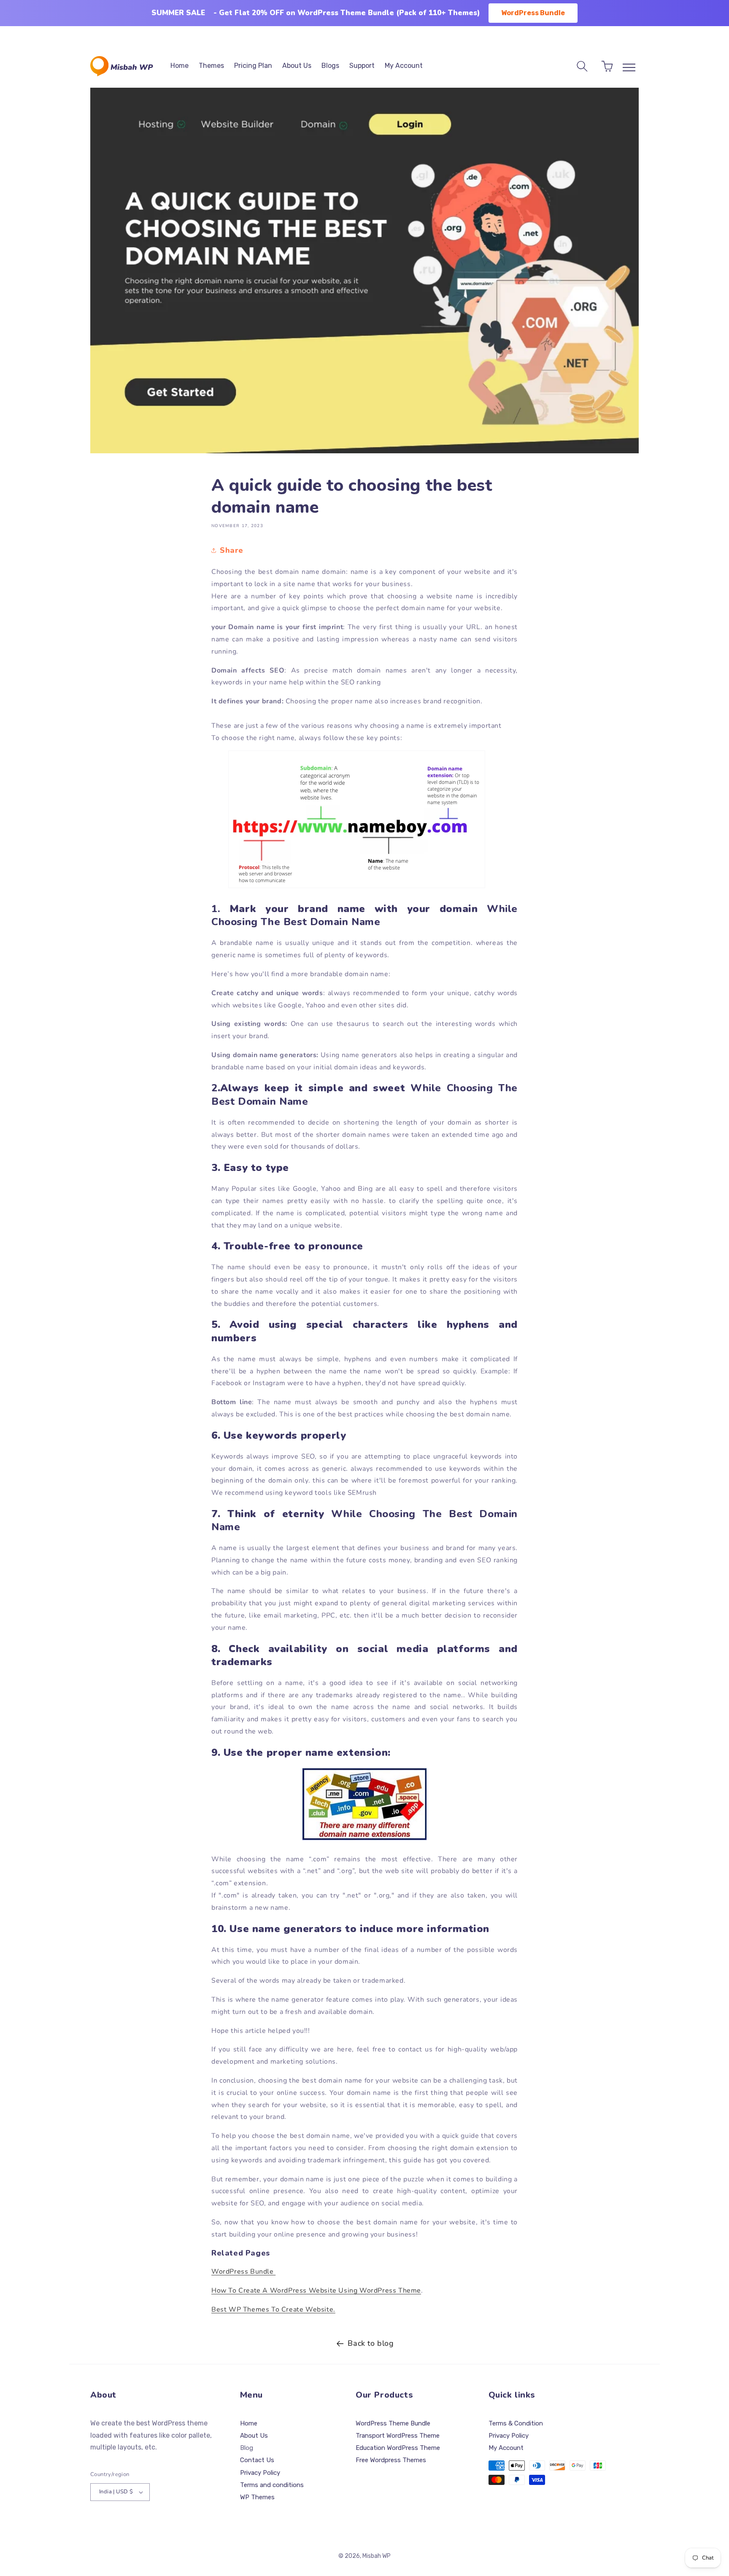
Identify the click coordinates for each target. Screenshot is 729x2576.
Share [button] (232, 550)
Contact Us (257, 2460)
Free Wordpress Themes (391, 2460)
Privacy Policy (260, 2473)
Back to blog (371, 2343)
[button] (582, 66)
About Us (254, 2436)
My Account (506, 2448)
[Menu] (629, 67)
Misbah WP (377, 2556)
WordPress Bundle (533, 13)
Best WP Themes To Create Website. (273, 2310)
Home (249, 2423)
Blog (247, 2448)
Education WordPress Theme (398, 2448)
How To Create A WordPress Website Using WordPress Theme (316, 2291)
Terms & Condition (516, 2423)
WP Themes (257, 2497)
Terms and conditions (272, 2485)
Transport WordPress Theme (398, 2436)
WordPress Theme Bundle (393, 2423)
